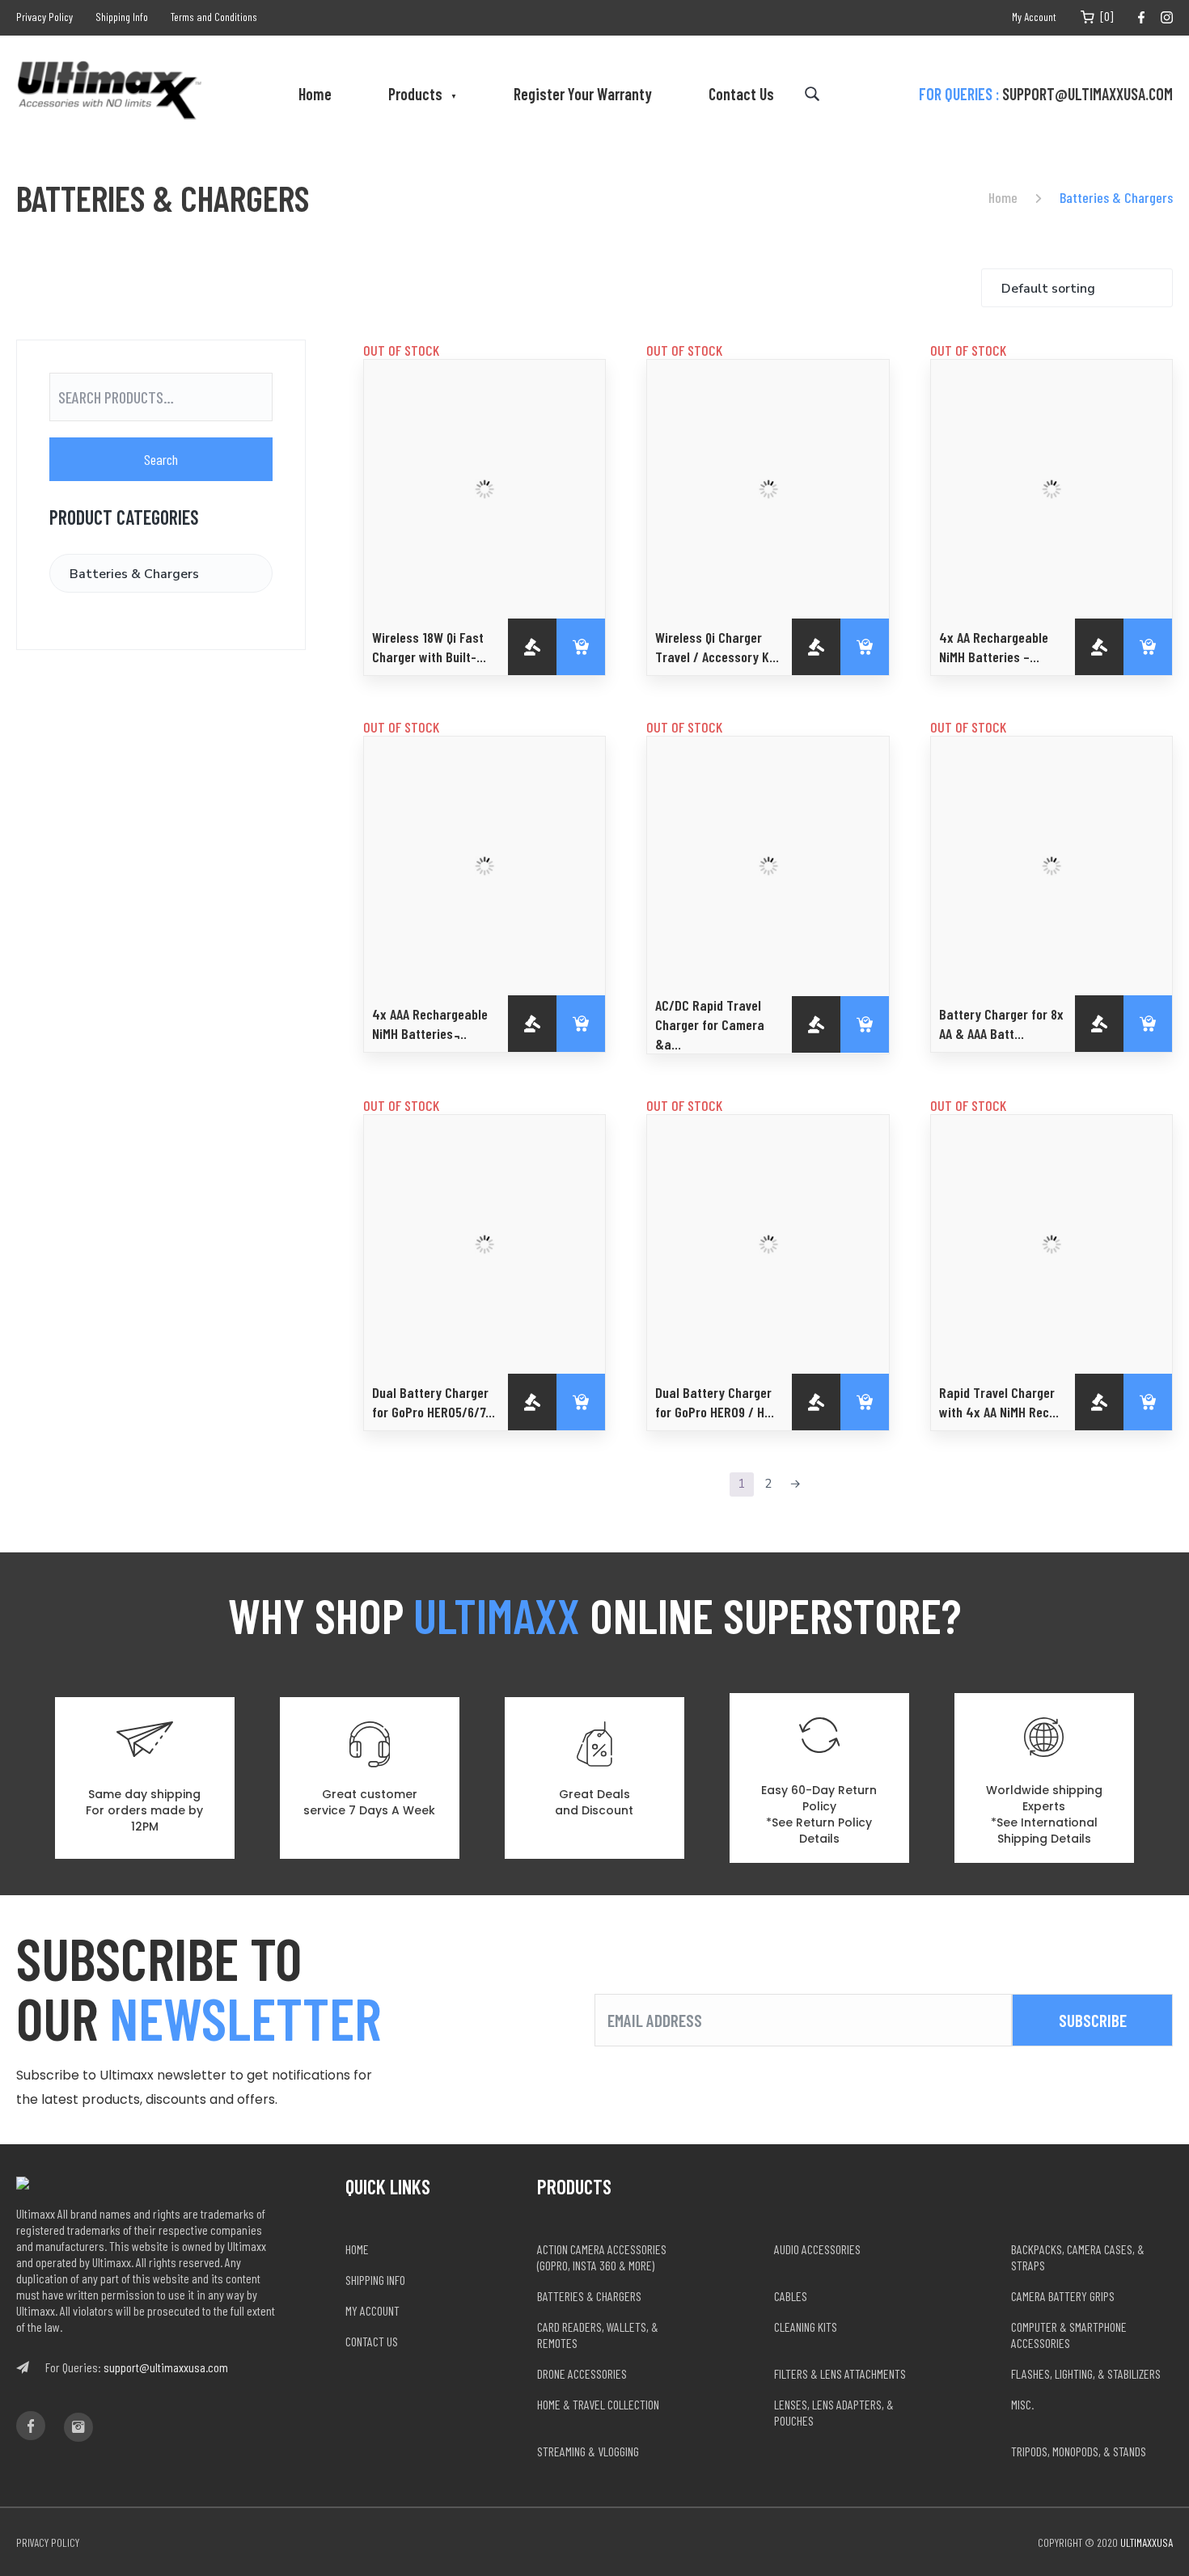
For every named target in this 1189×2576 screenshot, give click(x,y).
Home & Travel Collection (598, 2404)
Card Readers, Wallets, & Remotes (598, 2335)
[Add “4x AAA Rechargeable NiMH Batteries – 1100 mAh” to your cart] (581, 1024)
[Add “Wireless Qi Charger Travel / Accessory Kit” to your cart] (865, 647)
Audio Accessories (817, 2249)
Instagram (1167, 17)
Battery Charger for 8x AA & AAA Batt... (1001, 1024)
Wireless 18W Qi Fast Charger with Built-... (429, 647)
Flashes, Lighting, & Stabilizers (1086, 2373)
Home (315, 94)
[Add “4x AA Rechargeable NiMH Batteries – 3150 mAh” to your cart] (1148, 647)
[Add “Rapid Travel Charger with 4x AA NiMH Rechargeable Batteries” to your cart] (1148, 1402)
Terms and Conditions (214, 17)
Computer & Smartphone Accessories (1069, 2335)
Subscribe (1093, 2020)
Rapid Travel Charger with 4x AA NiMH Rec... (999, 1402)
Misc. (1022, 2404)
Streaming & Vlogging (588, 2451)
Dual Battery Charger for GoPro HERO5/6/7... (434, 1402)
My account (372, 2310)
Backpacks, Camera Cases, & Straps (1078, 2257)
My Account (1034, 17)
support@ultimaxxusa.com (1087, 94)
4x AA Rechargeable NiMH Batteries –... (994, 647)
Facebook (1141, 17)
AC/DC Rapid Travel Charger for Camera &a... (710, 1024)
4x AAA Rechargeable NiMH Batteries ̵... (430, 1024)
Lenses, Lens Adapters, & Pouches (834, 2412)
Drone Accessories (582, 2373)
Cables (791, 2296)
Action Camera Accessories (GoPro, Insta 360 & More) (602, 2257)
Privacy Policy (44, 17)
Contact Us (741, 94)
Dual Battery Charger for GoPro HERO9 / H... (715, 1402)
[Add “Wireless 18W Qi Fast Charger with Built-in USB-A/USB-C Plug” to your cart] (581, 647)
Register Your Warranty (583, 94)
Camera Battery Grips (1063, 2296)
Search (161, 459)
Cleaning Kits (806, 2327)
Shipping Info (122, 17)
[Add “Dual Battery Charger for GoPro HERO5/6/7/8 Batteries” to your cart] (581, 1402)
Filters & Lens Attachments (840, 2373)
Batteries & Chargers (589, 2296)
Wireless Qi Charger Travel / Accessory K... (717, 647)
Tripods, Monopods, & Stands (1079, 2451)
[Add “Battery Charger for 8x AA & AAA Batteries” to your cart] (1148, 1024)
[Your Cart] (1087, 17)
